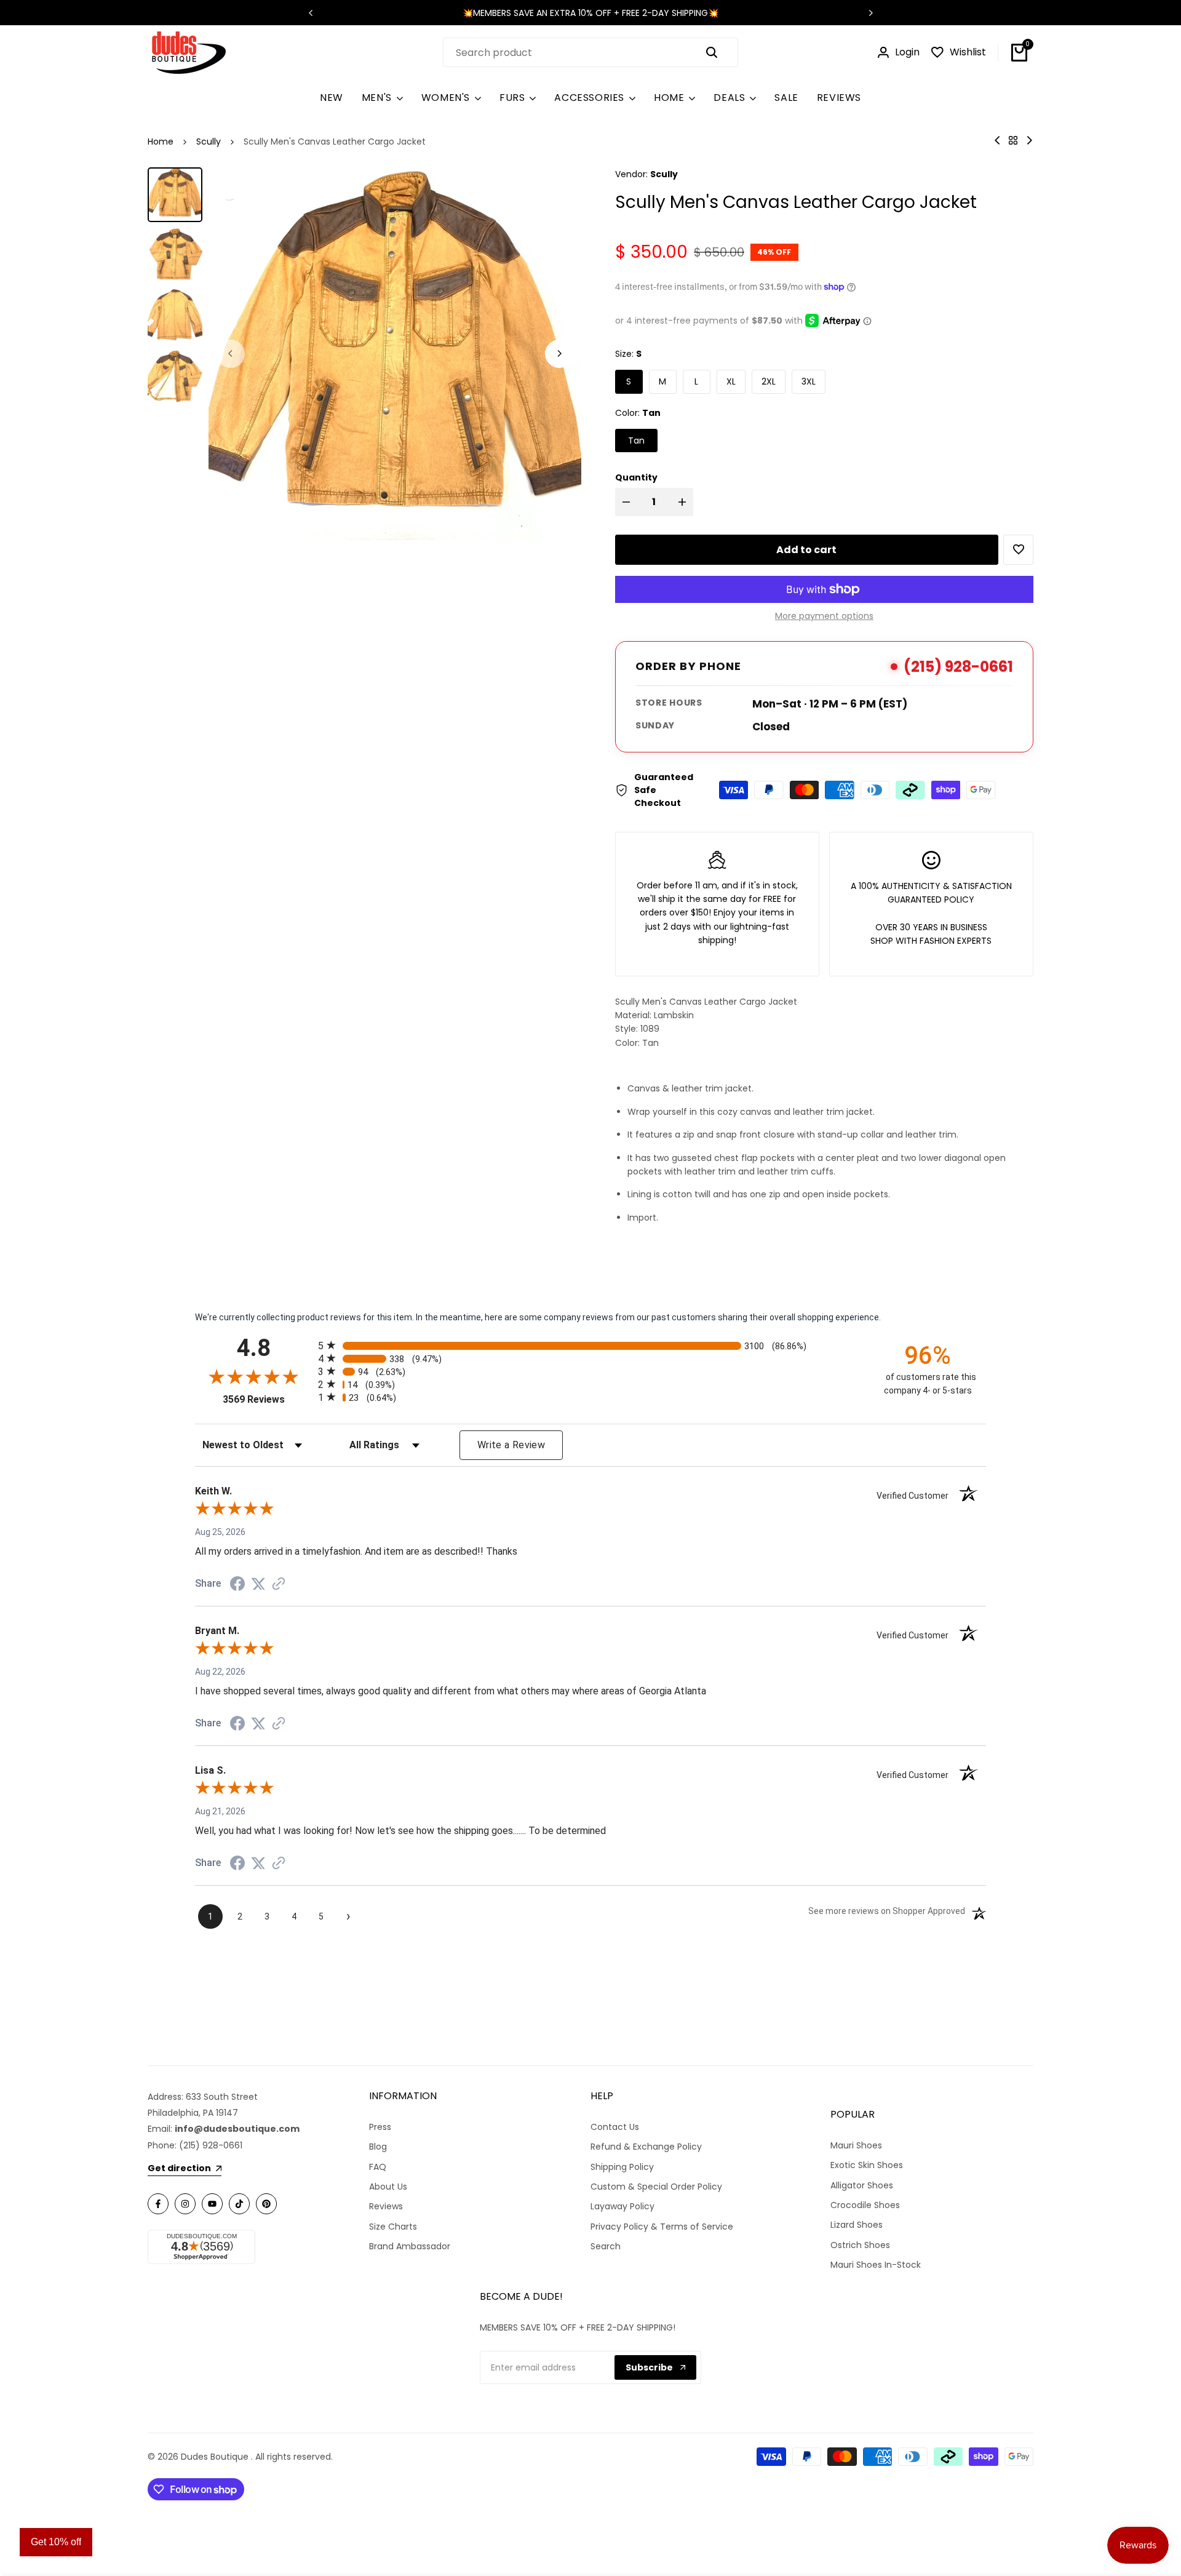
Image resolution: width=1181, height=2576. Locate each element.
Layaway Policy (622, 2206)
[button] (1018, 550)
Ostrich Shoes (860, 2245)
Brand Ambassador (410, 2246)
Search (606, 2246)
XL (731, 381)
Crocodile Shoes (865, 2205)
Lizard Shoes (857, 2225)
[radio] (590, 1345)
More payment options (824, 616)
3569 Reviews (267, 1399)
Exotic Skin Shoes (867, 2165)
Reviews (386, 2206)
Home (161, 142)
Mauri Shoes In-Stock (876, 2265)
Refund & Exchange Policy (646, 2147)
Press (380, 2127)
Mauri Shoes (856, 2145)
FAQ (378, 2167)
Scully (209, 142)
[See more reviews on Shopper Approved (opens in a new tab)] (279, 1584)
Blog (378, 2147)
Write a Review (511, 1445)
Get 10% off (56, 2542)
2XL (769, 381)
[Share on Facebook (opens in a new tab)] (237, 1584)
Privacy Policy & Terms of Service (662, 2227)
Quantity (636, 477)
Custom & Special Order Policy (656, 2187)
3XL (809, 381)
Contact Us (615, 2127)
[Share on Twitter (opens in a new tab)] (258, 1584)
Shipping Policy (622, 2167)
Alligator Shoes (862, 2185)
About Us (388, 2187)
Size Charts (393, 2227)
